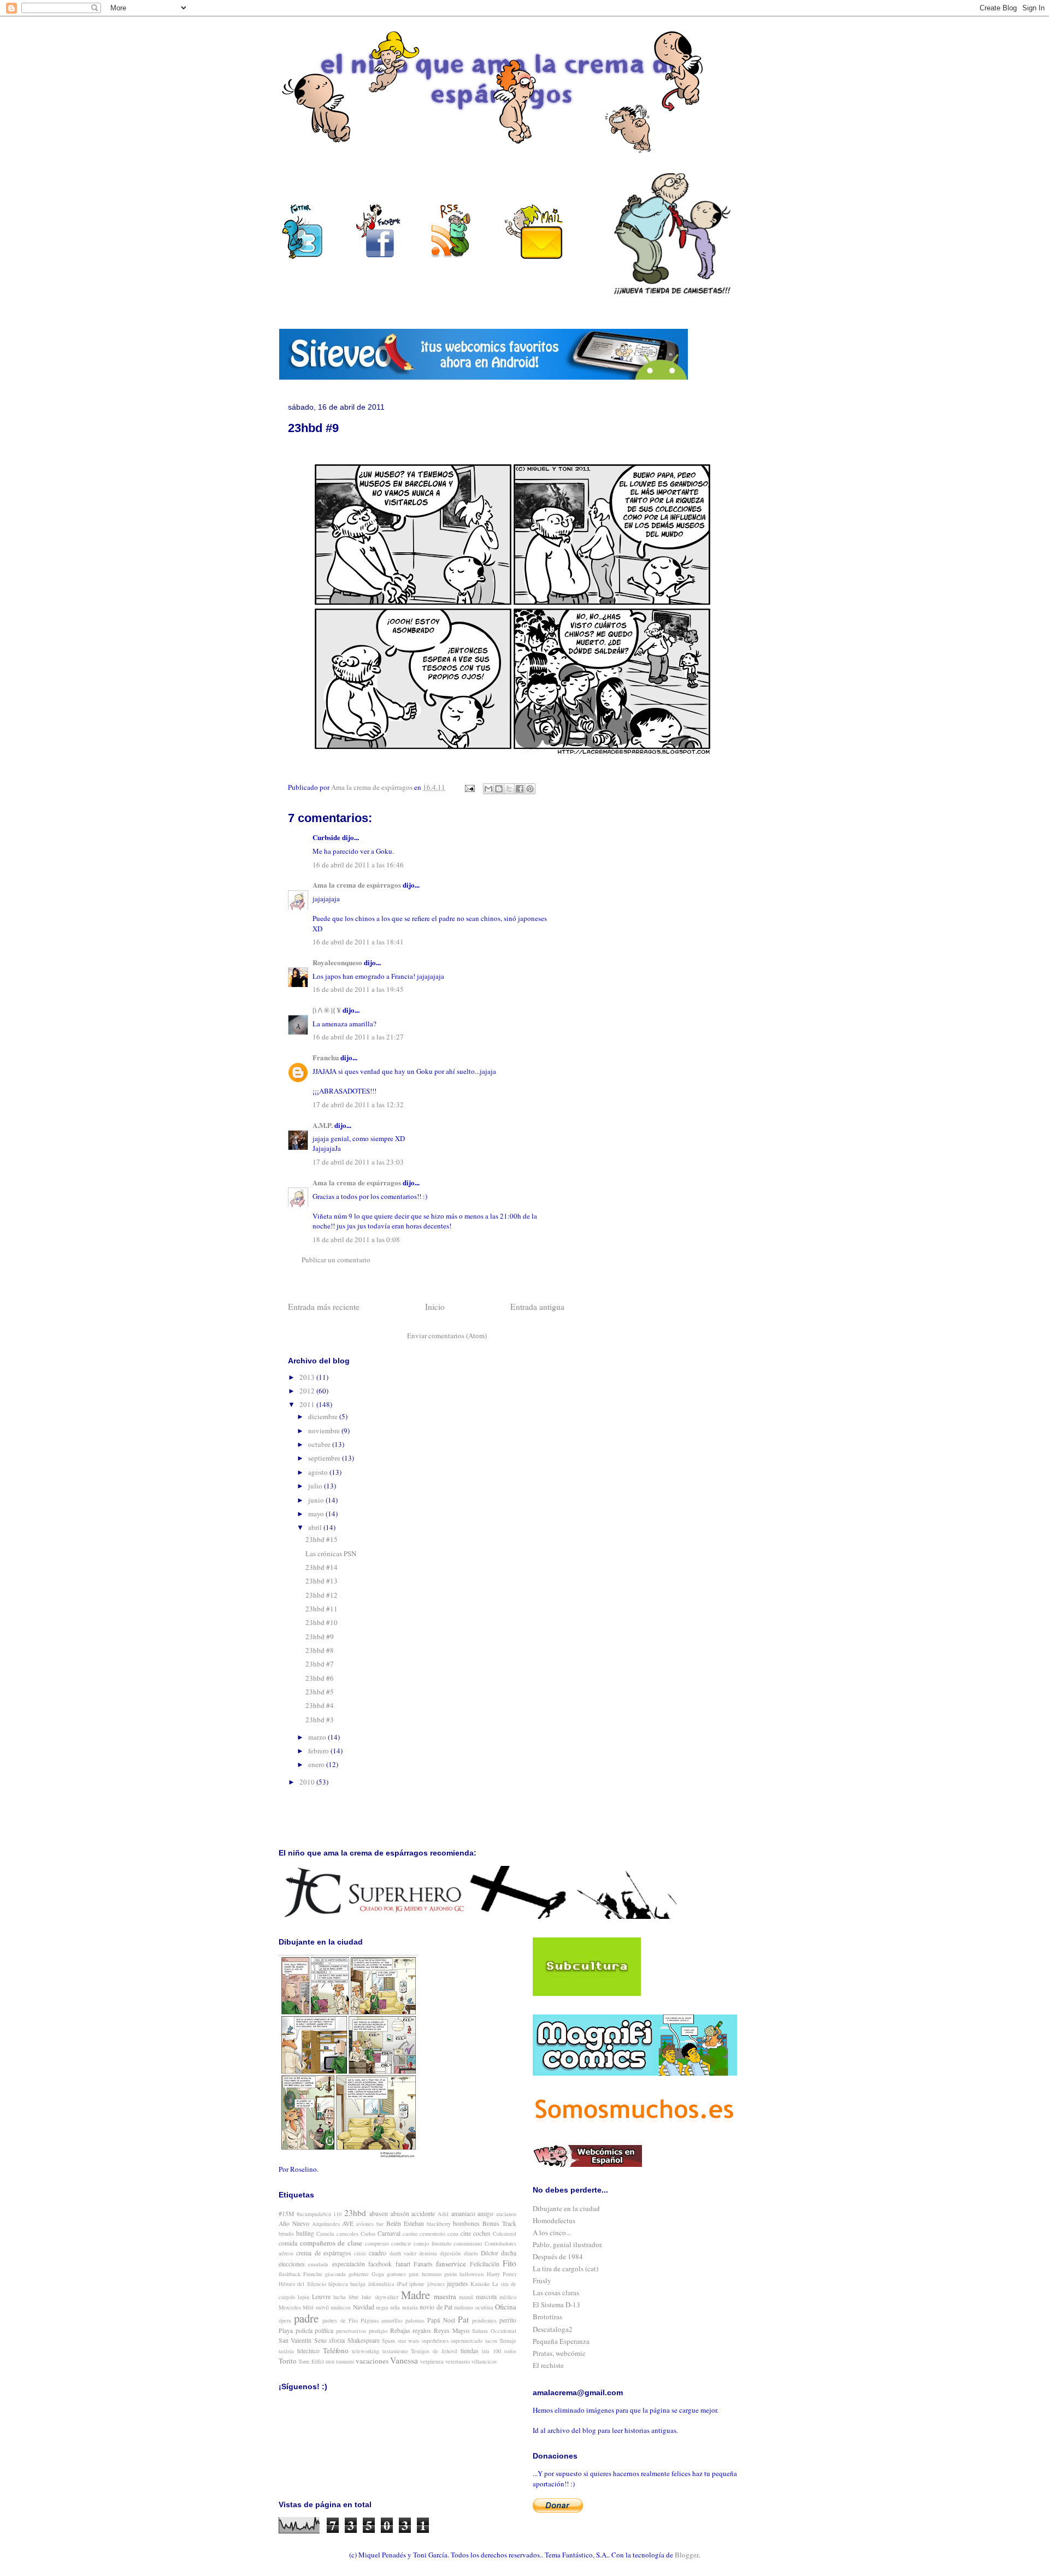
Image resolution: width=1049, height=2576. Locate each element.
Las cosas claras (556, 2293)
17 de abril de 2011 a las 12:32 (358, 1104)
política (324, 2330)
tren (330, 2361)
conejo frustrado (432, 2243)
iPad (402, 2284)
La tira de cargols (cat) (565, 2268)
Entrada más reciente (324, 1307)
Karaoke (480, 2284)
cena (453, 2234)
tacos (491, 2341)
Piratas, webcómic (559, 2353)
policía (304, 2330)
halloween (472, 2274)
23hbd (355, 2213)
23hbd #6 (320, 1678)
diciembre (324, 1416)
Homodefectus (554, 2220)
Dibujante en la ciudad (566, 2208)
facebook (380, 2264)
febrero (319, 1751)
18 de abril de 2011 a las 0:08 (356, 1239)
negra (382, 2307)
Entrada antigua (537, 1307)
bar (380, 2224)
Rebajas (400, 2330)
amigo (485, 2214)
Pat (463, 2319)
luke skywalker (380, 2297)
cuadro (378, 2253)
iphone (417, 2284)
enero (317, 1764)
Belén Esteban (405, 2223)
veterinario (458, 2361)
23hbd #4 (320, 1705)
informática (381, 2284)
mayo (317, 1514)
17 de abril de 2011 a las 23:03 (358, 1162)
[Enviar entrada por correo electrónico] (469, 787)
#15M (286, 2214)
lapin (303, 2297)
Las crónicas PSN (331, 1553)
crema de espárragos (324, 2253)
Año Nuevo (294, 2223)
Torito (288, 2361)
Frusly (542, 2280)
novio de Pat (436, 2307)
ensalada (318, 2264)
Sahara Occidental (494, 2331)
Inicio (435, 1307)
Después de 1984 (558, 2256)
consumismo (468, 2243)
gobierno (358, 2274)
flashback (290, 2274)
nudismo (464, 2307)
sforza (337, 2340)
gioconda (335, 2274)
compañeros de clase (331, 2243)
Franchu (326, 1057)
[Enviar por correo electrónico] (488, 789)
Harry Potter (502, 2274)
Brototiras (547, 2317)
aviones (365, 2224)
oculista (484, 2307)
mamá (466, 2297)
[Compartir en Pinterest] (530, 789)
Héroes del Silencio (302, 2284)
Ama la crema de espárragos (357, 885)
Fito (509, 2263)
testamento (395, 2351)
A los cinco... (552, 2232)
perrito (508, 2320)
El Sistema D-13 (556, 2305)
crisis (360, 2253)
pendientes (484, 2320)
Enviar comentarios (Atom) (447, 1336)
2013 (308, 1377)
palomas (415, 2320)
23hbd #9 (320, 1636)
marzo (318, 1737)
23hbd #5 (320, 1692)
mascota (486, 2297)
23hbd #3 (320, 1720)
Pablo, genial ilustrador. (568, 2244)
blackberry (439, 2224)
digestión (450, 2253)
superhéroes (435, 2341)
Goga (378, 2274)
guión (450, 2274)
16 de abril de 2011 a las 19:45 (358, 989)
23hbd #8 (320, 1650)
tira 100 (491, 2351)
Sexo (320, 2340)
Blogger (686, 2555)
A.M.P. (323, 1125)
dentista (428, 2253)
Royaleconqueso (337, 962)
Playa (286, 2330)
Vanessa (404, 2360)
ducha (509, 2253)
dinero (471, 2253)
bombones (466, 2223)
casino (410, 2234)
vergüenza (432, 2361)
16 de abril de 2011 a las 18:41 (358, 942)
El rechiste (548, 2365)
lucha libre (346, 2297)
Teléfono (336, 2350)
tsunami (345, 2361)
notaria (410, 2307)
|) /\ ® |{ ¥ (327, 1010)
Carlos (368, 2234)
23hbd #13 (322, 1581)
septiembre (325, 1458)
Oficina (506, 2307)
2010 (308, 1782)
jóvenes (436, 2284)
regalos (422, 2330)
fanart (403, 2264)
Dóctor (490, 2253)
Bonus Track (499, 2223)
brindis (286, 2234)
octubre (320, 1444)
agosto (319, 1472)
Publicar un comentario (336, 1260)
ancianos (506, 2214)
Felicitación (485, 2264)
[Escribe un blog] (499, 789)
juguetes (458, 2283)
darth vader (403, 2253)
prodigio (378, 2331)
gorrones (396, 2274)
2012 (308, 1391)
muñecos (341, 2307)
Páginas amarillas (382, 2320)
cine (466, 2233)
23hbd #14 (322, 1567)
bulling (305, 2233)
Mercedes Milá (296, 2307)
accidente (423, 2214)
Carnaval (389, 2233)
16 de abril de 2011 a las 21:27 (358, 1037)
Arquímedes (326, 2224)
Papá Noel (441, 2320)
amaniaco (463, 2214)
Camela (325, 2234)
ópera (285, 2320)
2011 (308, 1404)
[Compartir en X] (509, 789)
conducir (401, 2243)
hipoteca (338, 2284)
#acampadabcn (314, 2214)
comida (288, 2243)
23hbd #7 (320, 1664)
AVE (348, 2223)
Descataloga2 (553, 2329)
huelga (358, 2284)
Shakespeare (364, 2340)
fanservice (451, 2264)
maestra (445, 2296)
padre (306, 2318)
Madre (416, 2295)
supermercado (467, 2341)
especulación (349, 2264)
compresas (377, 2243)
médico (508, 2297)
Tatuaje (508, 2341)
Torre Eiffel (311, 2361)
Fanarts (423, 2264)
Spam (388, 2341)
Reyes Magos (452, 2330)
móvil (322, 2307)
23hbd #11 (322, 1609)
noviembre (325, 1431)
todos (510, 2351)
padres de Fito (340, 2320)
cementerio (432, 2234)
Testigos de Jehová (434, 2351)
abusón (400, 2214)
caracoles (347, 2234)
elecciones (292, 2264)
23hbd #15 (322, 1539)
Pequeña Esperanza (561, 2341)
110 (337, 2214)
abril (316, 1527)
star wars (408, 2341)
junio (317, 1500)
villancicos (484, 2361)
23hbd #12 (322, 1595)
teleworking (366, 2351)
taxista (286, 2351)
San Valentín (295, 2340)
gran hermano (425, 2274)
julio (316, 1486)
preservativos (351, 2331)
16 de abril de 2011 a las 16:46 (358, 865)
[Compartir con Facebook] (520, 789)
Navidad (364, 2307)
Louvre (321, 2297)
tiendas (470, 2351)
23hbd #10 (322, 1622)
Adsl (443, 2214)
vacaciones (372, 2361)
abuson (379, 2214)
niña (395, 2307)
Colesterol (505, 2234)
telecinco (308, 2351)
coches (482, 2233)
